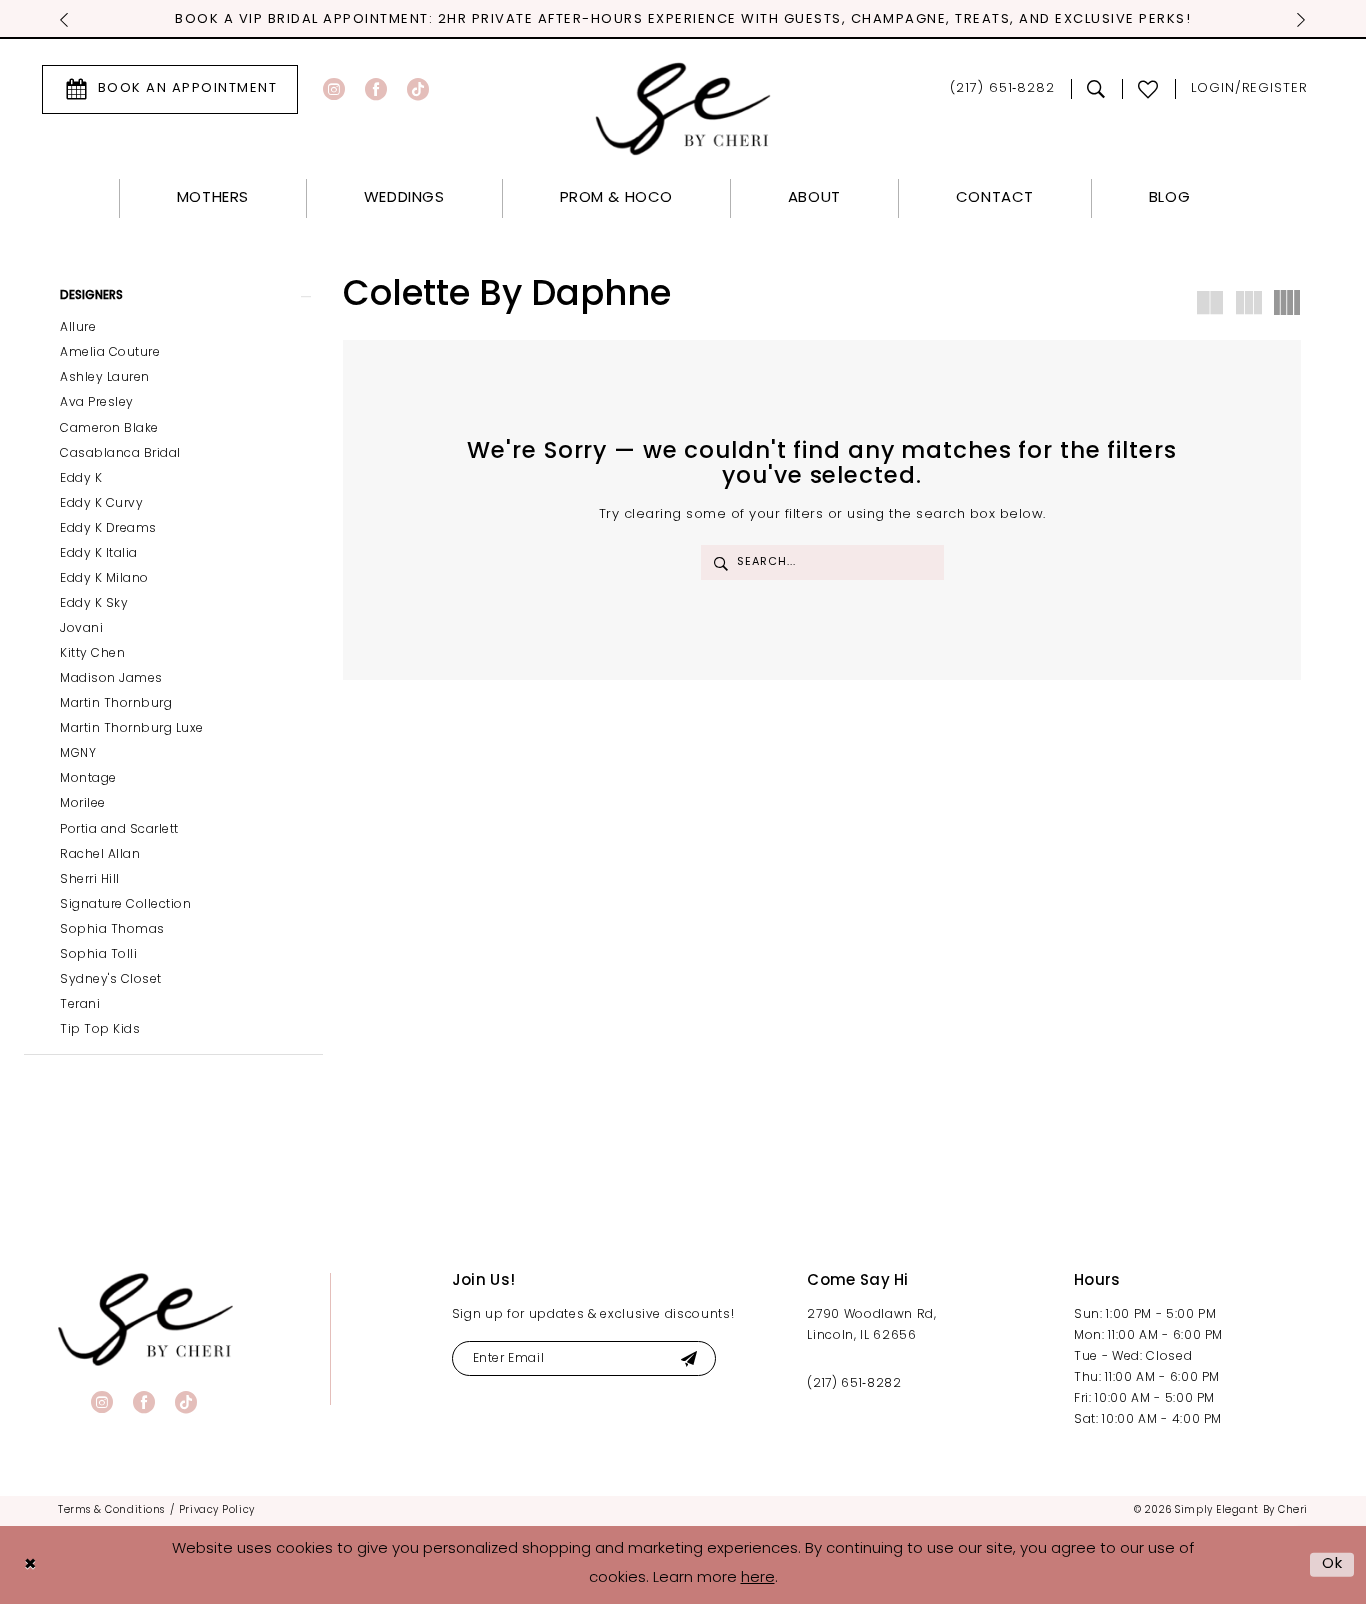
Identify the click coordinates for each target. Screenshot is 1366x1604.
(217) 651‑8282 (854, 1384)
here (758, 1578)
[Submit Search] (721, 562)
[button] (1249, 89)
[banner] (145, 1319)
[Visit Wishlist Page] (1148, 89)
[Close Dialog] (30, 1564)
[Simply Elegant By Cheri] (683, 108)
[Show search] (1096, 89)
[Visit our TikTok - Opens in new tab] (418, 89)
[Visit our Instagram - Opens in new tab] (334, 89)
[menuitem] (170, 89)
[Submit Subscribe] (688, 1358)
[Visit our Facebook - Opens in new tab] (376, 89)
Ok (1333, 1564)
